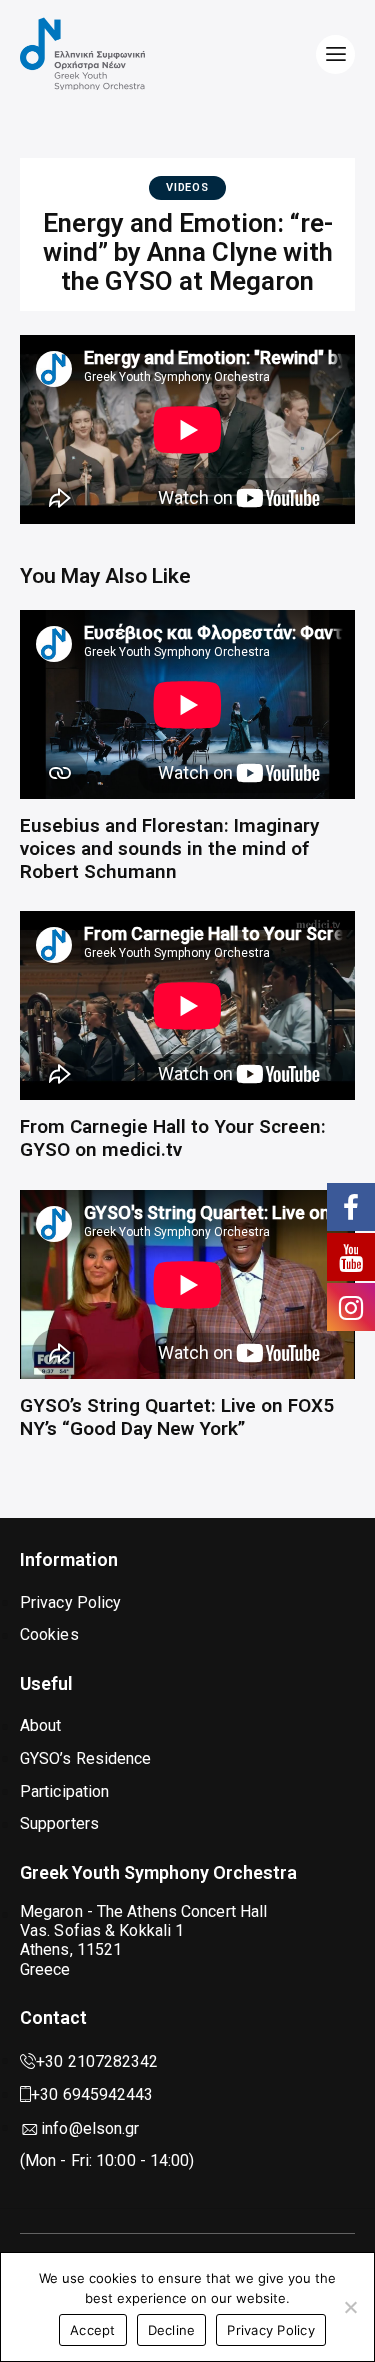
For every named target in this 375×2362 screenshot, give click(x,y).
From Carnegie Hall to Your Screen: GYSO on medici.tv (173, 1138)
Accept (93, 2330)
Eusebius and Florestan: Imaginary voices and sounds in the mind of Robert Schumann (169, 849)
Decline (172, 2330)
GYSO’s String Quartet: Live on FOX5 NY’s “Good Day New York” (177, 1417)
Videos (187, 187)
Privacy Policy (271, 2330)
